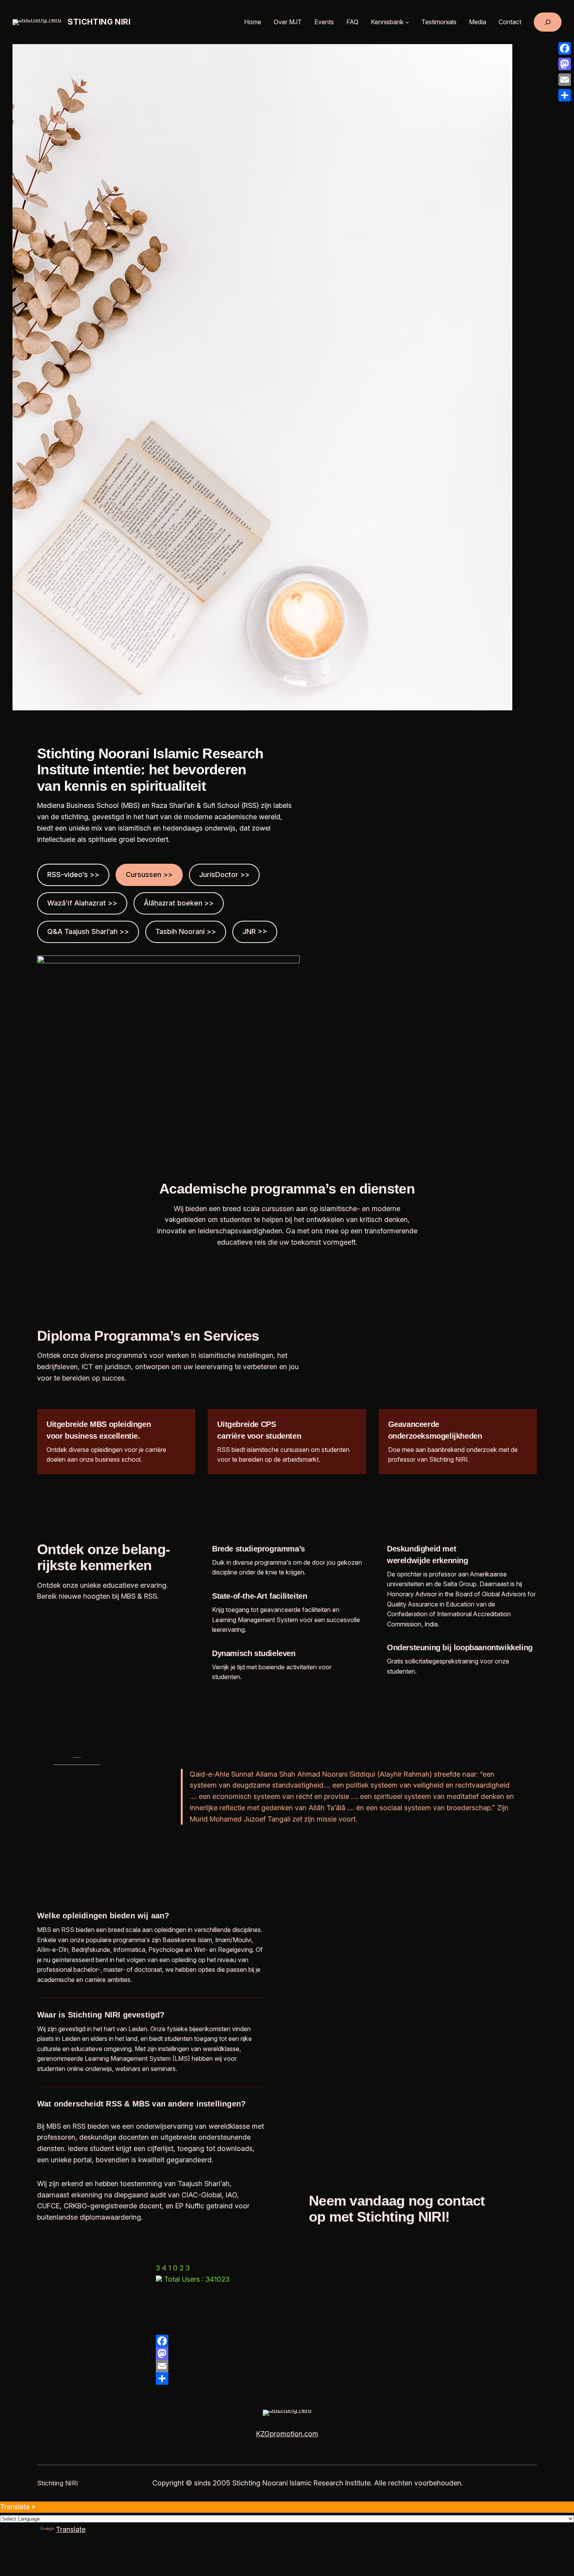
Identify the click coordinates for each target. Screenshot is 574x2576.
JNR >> (255, 931)
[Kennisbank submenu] (407, 22)
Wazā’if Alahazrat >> (82, 903)
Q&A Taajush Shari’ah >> (88, 931)
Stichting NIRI (99, 22)
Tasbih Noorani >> (186, 931)
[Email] (287, 2366)
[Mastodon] (287, 2354)
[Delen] (287, 2379)
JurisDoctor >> (224, 874)
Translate (71, 2529)
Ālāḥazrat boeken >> (179, 903)
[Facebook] (287, 2341)
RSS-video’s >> (73, 874)
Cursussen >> (149, 874)
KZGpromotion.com (287, 2434)
